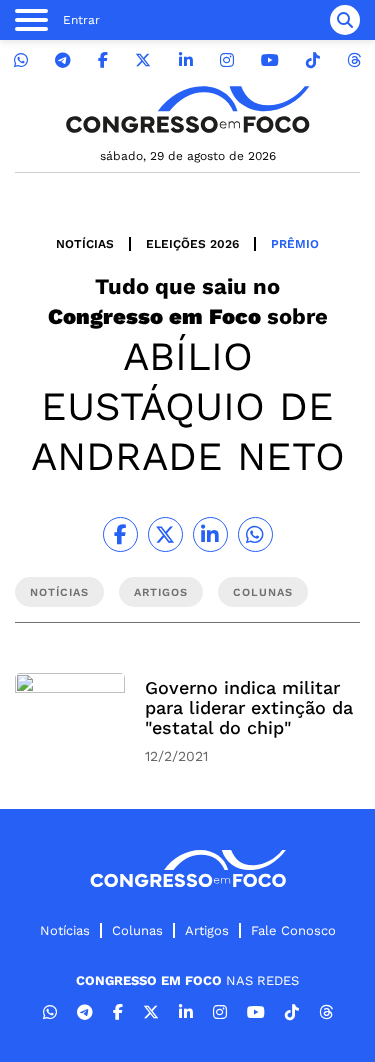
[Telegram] (63, 60)
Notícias (85, 244)
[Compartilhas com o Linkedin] (210, 534)
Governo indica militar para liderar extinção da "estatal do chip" (249, 707)
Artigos (207, 930)
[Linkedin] (186, 60)
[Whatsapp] (21, 60)
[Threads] (354, 60)
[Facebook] (103, 60)
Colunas (137, 930)
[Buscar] (345, 20)
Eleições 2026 (192, 244)
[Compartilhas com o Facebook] (120, 534)
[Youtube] (270, 60)
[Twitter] (143, 60)
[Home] (188, 109)
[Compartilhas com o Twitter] (165, 534)
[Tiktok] (313, 60)
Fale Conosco (293, 930)
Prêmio (295, 244)
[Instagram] (227, 60)
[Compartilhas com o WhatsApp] (255, 534)
